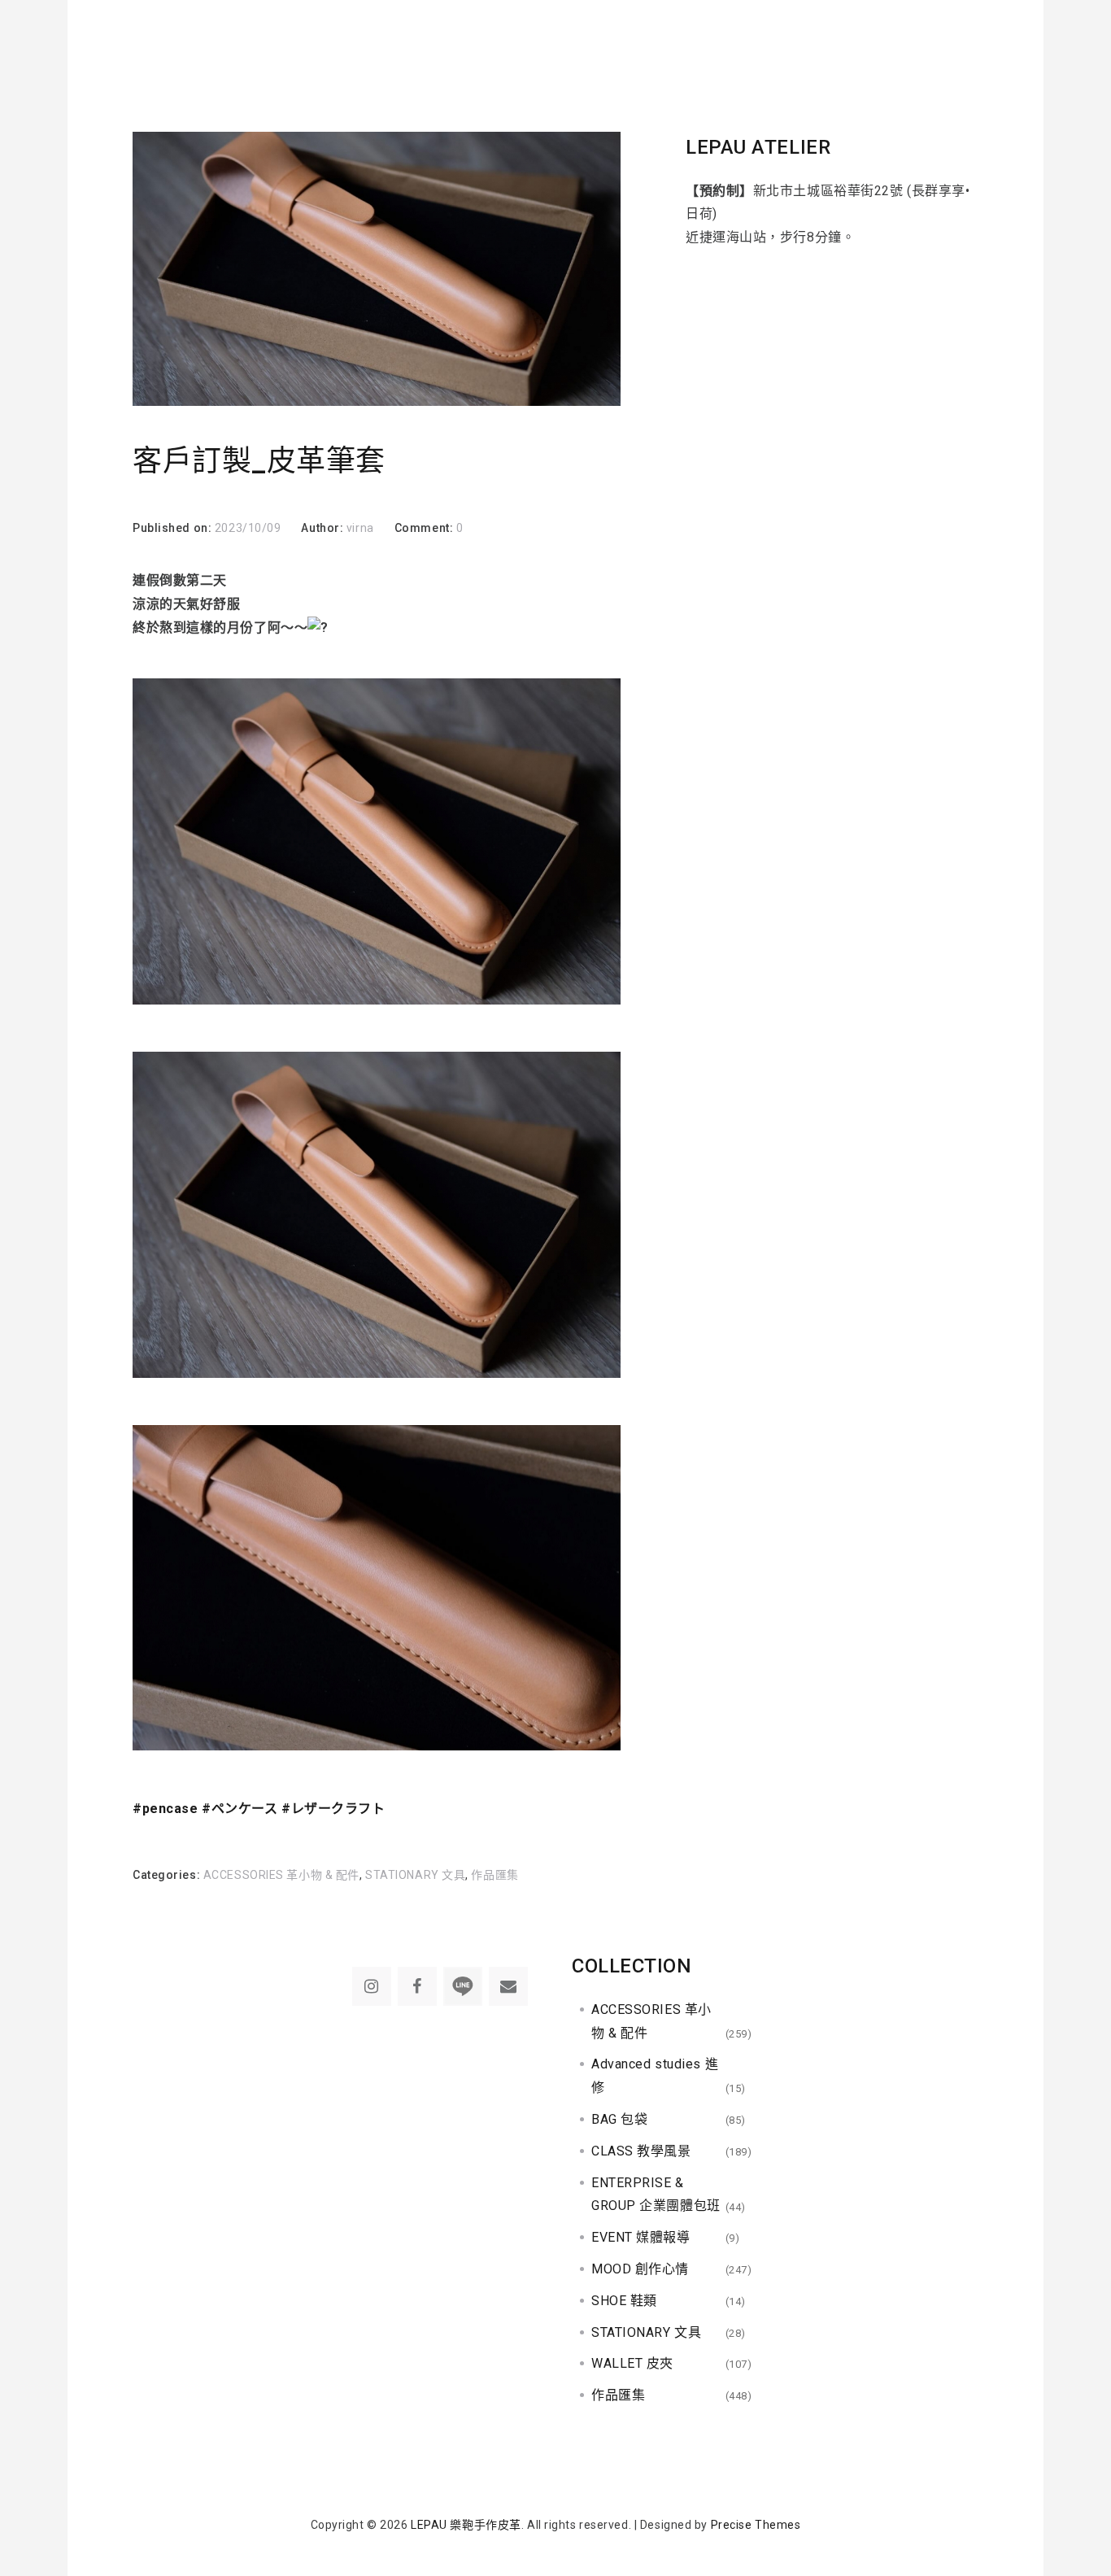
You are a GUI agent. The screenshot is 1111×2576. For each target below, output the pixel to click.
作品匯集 (495, 1875)
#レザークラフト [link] (333, 1809)
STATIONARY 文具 (415, 1875)
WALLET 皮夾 (632, 2363)
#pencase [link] (165, 1809)
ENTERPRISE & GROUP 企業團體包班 (656, 2195)
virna (360, 528)
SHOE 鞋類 (624, 2301)
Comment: (425, 528)
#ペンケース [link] (240, 1809)
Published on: (174, 528)
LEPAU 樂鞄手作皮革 (466, 2525)
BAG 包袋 (619, 2119)
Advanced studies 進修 (655, 2076)
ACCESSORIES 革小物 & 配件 (281, 1875)
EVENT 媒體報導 (641, 2237)
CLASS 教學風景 (641, 2151)
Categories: (168, 1875)
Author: (323, 528)
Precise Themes (756, 2525)
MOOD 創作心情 (640, 2269)
